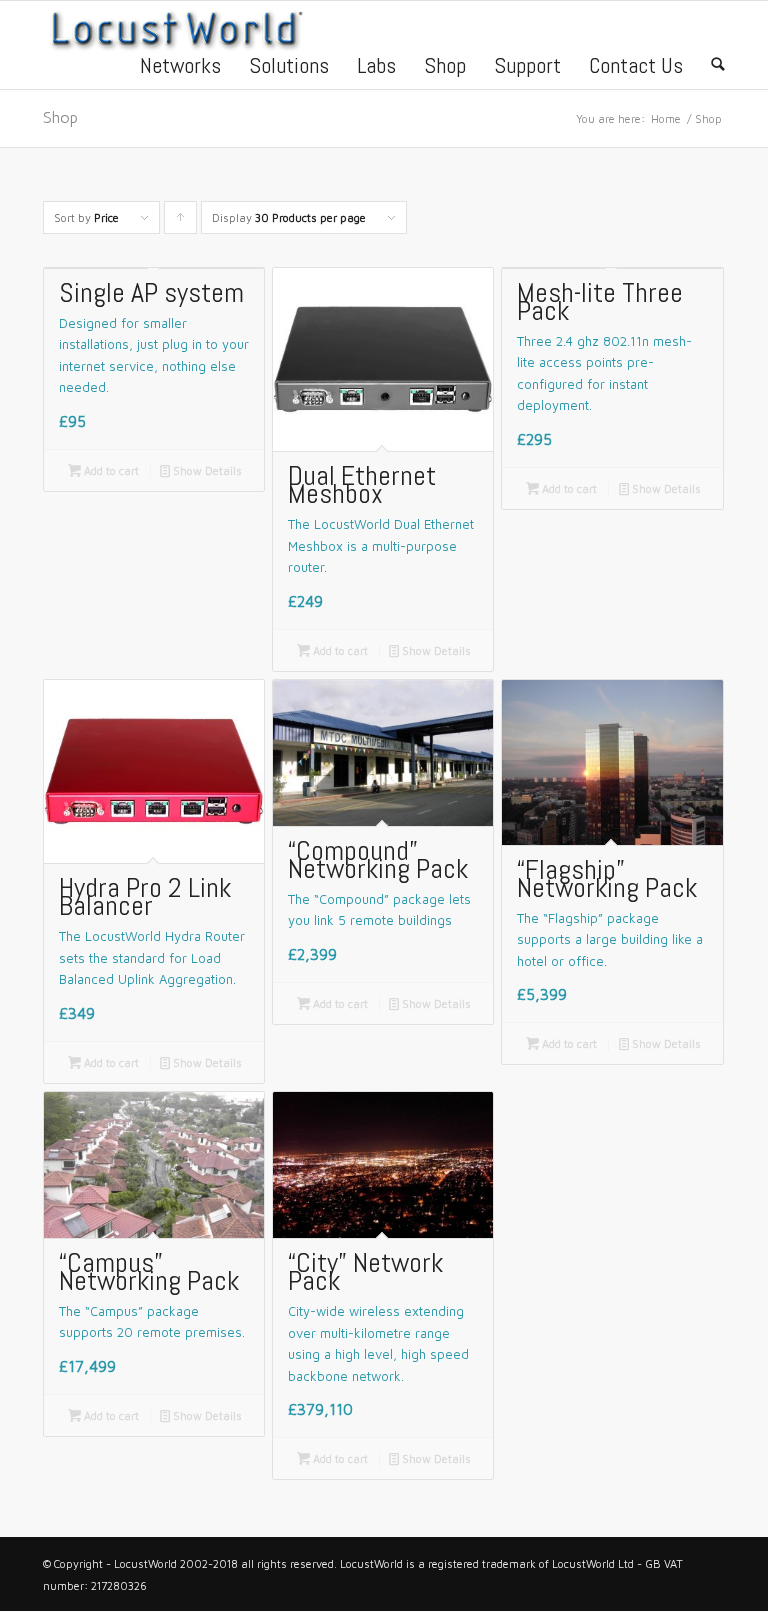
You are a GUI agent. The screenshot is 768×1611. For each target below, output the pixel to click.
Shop (445, 65)
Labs (376, 65)
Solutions (289, 65)
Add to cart (103, 471)
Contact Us (636, 65)
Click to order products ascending (181, 222)
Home (666, 118)
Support (527, 65)
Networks (180, 65)
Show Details (201, 471)
